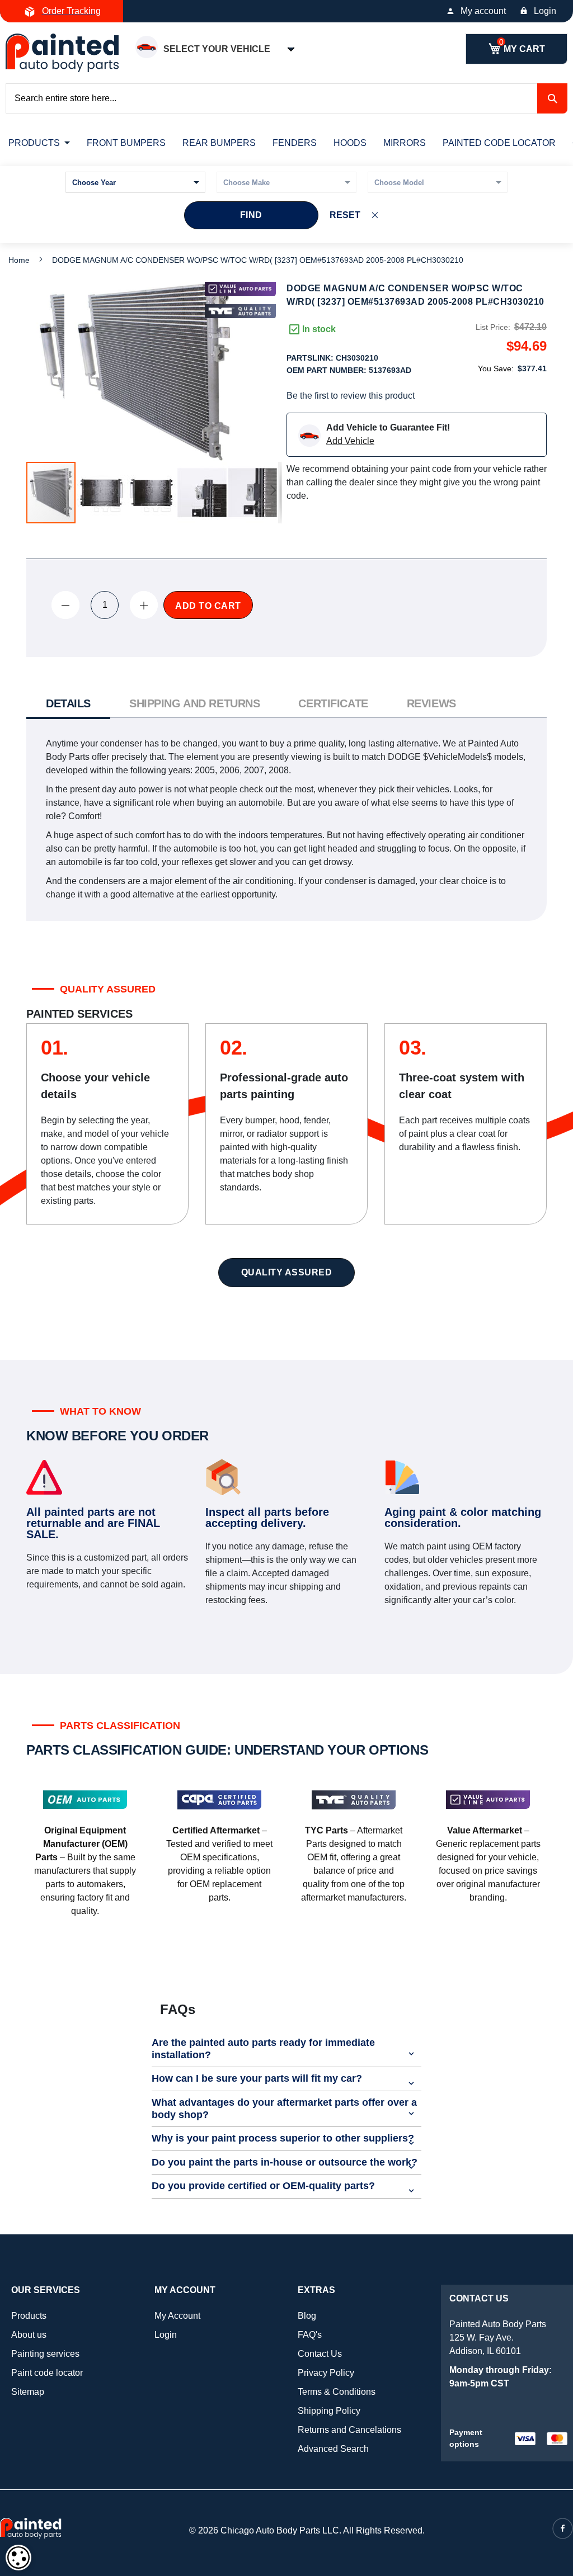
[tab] (68, 705)
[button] (102, 493)
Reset (345, 215)
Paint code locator (47, 2373)
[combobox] (286, 98)
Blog (307, 2316)
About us (29, 2335)
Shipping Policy (329, 2411)
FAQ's (310, 2335)
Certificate (333, 703)
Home (19, 260)
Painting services (45, 2354)
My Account (177, 2316)
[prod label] (240, 311)
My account (483, 11)
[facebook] (563, 2528)
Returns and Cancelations (349, 2430)
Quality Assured (287, 1272)
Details (68, 703)
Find (251, 215)
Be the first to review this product (351, 396)
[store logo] (62, 53)
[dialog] (18, 2558)
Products (29, 2316)
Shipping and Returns (194, 703)
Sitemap (28, 2392)
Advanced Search (333, 2449)
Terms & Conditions (337, 2392)
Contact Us (320, 2354)
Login (545, 11)
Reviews (431, 703)
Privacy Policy (326, 2373)
